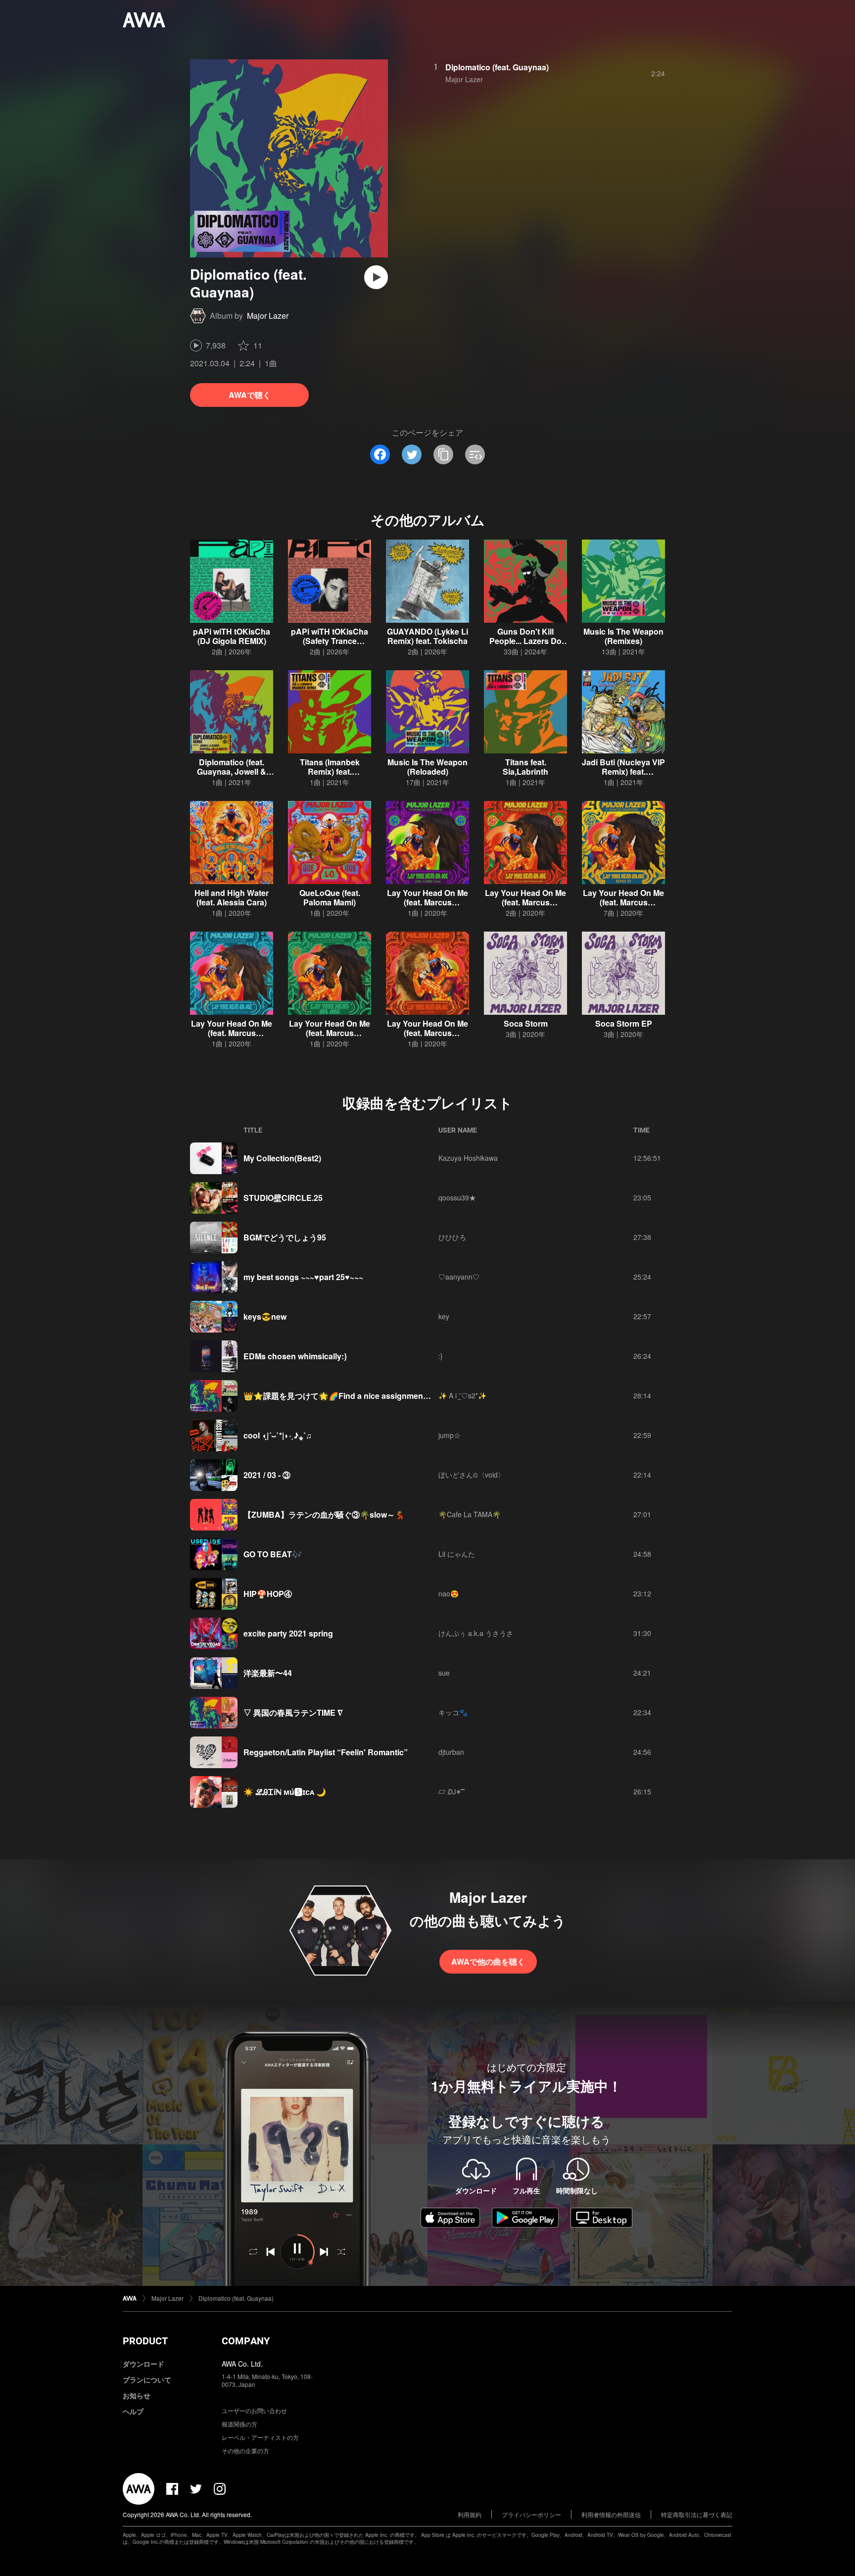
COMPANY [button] (246, 2341)
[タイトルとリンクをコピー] (443, 454)
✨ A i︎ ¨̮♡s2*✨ (462, 1395)
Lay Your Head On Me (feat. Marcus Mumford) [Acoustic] (427, 1033)
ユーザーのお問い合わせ (254, 2410)
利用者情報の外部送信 (611, 2514)
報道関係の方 (239, 2424)
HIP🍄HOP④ (268, 1594)
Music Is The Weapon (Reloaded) (427, 767)
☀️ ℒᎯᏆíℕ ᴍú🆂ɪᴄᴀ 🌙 (285, 1792)
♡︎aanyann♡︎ (459, 1277)
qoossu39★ (457, 1197)
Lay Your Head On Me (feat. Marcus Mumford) (330, 1033)
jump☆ (450, 1435)
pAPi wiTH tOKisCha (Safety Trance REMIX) (330, 641)
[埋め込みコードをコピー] (475, 454)
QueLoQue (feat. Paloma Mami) (330, 897)
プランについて (147, 2379)
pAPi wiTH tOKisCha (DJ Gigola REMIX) (232, 636)
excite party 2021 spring (288, 1633)
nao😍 (449, 1593)
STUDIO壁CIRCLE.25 (283, 1198)
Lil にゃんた (457, 1554)
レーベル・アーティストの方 (260, 2437)
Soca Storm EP (624, 1023)
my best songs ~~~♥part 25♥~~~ (303, 1277)
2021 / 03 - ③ (267, 1475)
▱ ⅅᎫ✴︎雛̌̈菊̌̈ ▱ (454, 1791)
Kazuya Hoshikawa (468, 1158)
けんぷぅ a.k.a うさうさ (476, 1633)
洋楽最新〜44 (268, 1673)
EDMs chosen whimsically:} (295, 1356)
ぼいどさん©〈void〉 (472, 1475)
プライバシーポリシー (531, 2514)
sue (444, 1673)
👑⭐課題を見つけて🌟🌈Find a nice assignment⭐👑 (344, 1396)
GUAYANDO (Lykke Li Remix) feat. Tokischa (427, 636)
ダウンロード (143, 2364)
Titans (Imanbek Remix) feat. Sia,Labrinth (330, 771)
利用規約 (470, 2514)
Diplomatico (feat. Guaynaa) (497, 67)
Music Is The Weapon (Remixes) (623, 636)
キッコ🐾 (453, 1712)
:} (441, 1356)
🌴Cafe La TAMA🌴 (470, 1514)
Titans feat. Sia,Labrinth (525, 767)
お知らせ (137, 2395)
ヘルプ (133, 2411)
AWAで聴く (250, 395)
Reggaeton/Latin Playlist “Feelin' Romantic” (326, 1752)
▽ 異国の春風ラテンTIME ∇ (293, 1712)
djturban (451, 1752)
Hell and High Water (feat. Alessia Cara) (232, 897)
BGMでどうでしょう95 (285, 1237)
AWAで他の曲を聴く (488, 1961)
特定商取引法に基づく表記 (697, 2514)
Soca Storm (526, 1023)
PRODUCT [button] (145, 2341)
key (444, 1316)
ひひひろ (452, 1237)
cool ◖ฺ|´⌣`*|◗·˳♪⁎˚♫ (278, 1435)
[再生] (376, 277)
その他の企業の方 (245, 2451)
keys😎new (265, 1316)
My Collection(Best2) (282, 1158)
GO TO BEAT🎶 (273, 1554)
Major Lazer (268, 316)
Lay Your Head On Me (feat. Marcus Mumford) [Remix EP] (623, 902)
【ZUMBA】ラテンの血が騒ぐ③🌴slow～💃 (324, 1514)
